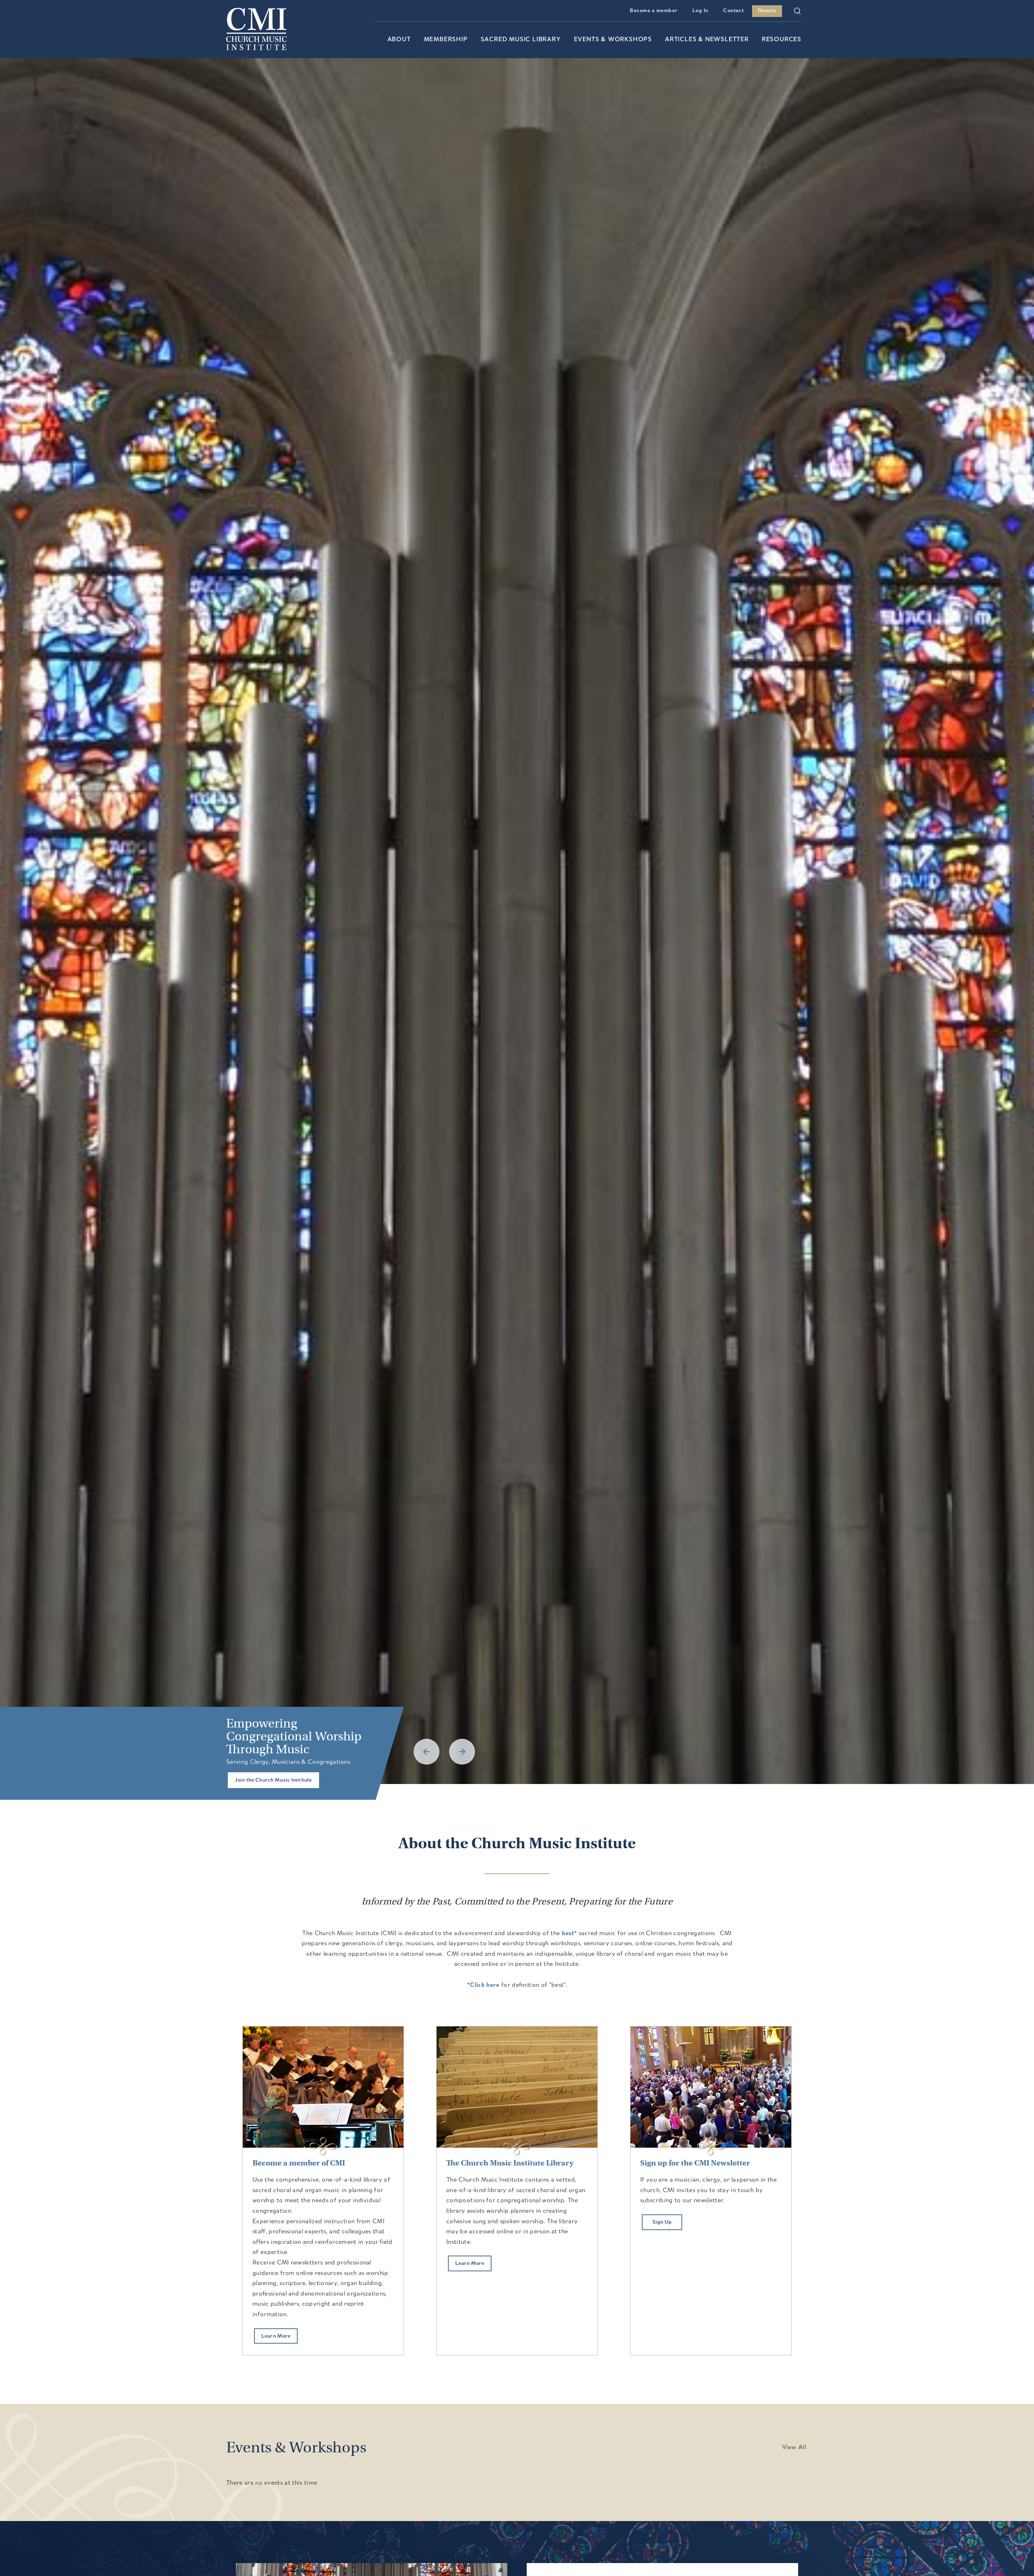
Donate (767, 11)
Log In (700, 11)
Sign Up (662, 2222)
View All (794, 2448)
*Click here (483, 1985)
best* (570, 1934)
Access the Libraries (261, 1780)
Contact (733, 11)
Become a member (654, 11)
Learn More (276, 2336)
